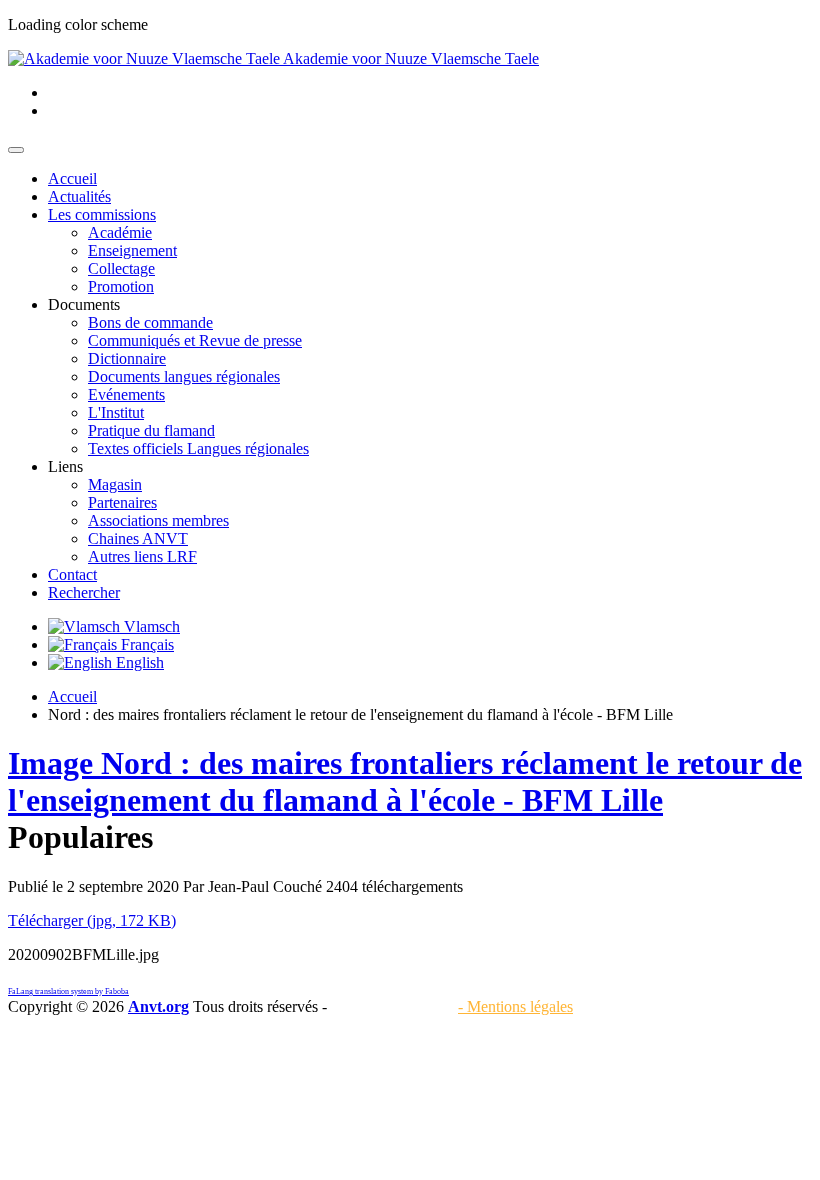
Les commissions (102, 214)
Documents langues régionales (184, 376)
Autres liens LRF (142, 556)
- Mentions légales (515, 1006)
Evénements (126, 394)
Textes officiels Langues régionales (198, 448)
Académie (120, 232)
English (138, 662)
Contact (72, 574)
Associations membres (158, 520)
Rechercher (84, 592)
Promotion (121, 286)
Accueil (72, 178)
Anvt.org (158, 1006)
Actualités (79, 196)
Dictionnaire (127, 358)
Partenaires (122, 502)
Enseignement (132, 250)
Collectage (121, 268)
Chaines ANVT (138, 538)
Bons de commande (150, 322)
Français (145, 644)
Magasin (115, 484)
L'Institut (116, 412)
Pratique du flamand (151, 430)
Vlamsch (150, 626)
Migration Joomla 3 (392, 1006)
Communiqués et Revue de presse (195, 340)
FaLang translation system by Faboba (68, 991)
